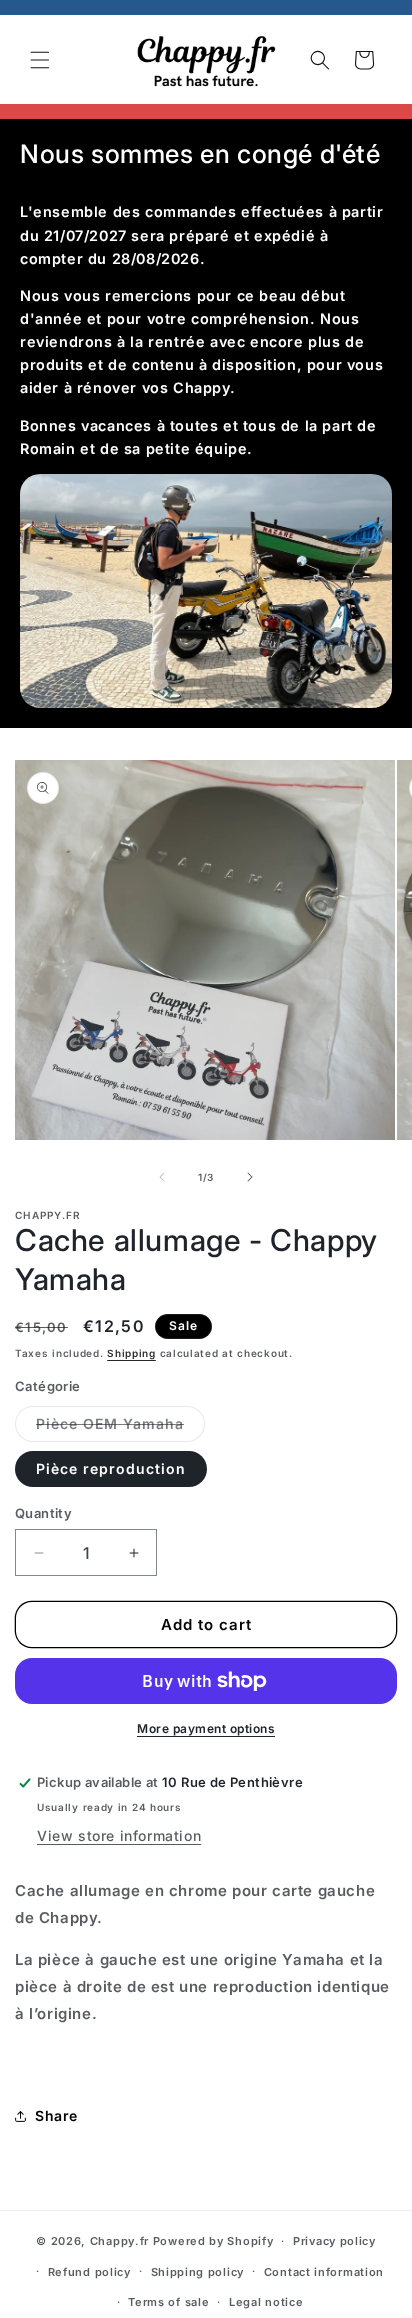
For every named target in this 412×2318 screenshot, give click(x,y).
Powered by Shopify (213, 2241)
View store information (119, 1835)
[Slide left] (162, 1177)
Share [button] (56, 2115)
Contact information (324, 2272)
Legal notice (266, 2302)
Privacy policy (334, 2241)
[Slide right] (250, 1177)
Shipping (131, 1353)
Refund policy (89, 2272)
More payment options (206, 1728)
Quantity (43, 1513)
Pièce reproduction (111, 1468)
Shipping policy (198, 2272)
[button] (40, 60)
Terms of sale (168, 2302)
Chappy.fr (119, 2241)
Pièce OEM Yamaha (120, 1428)
